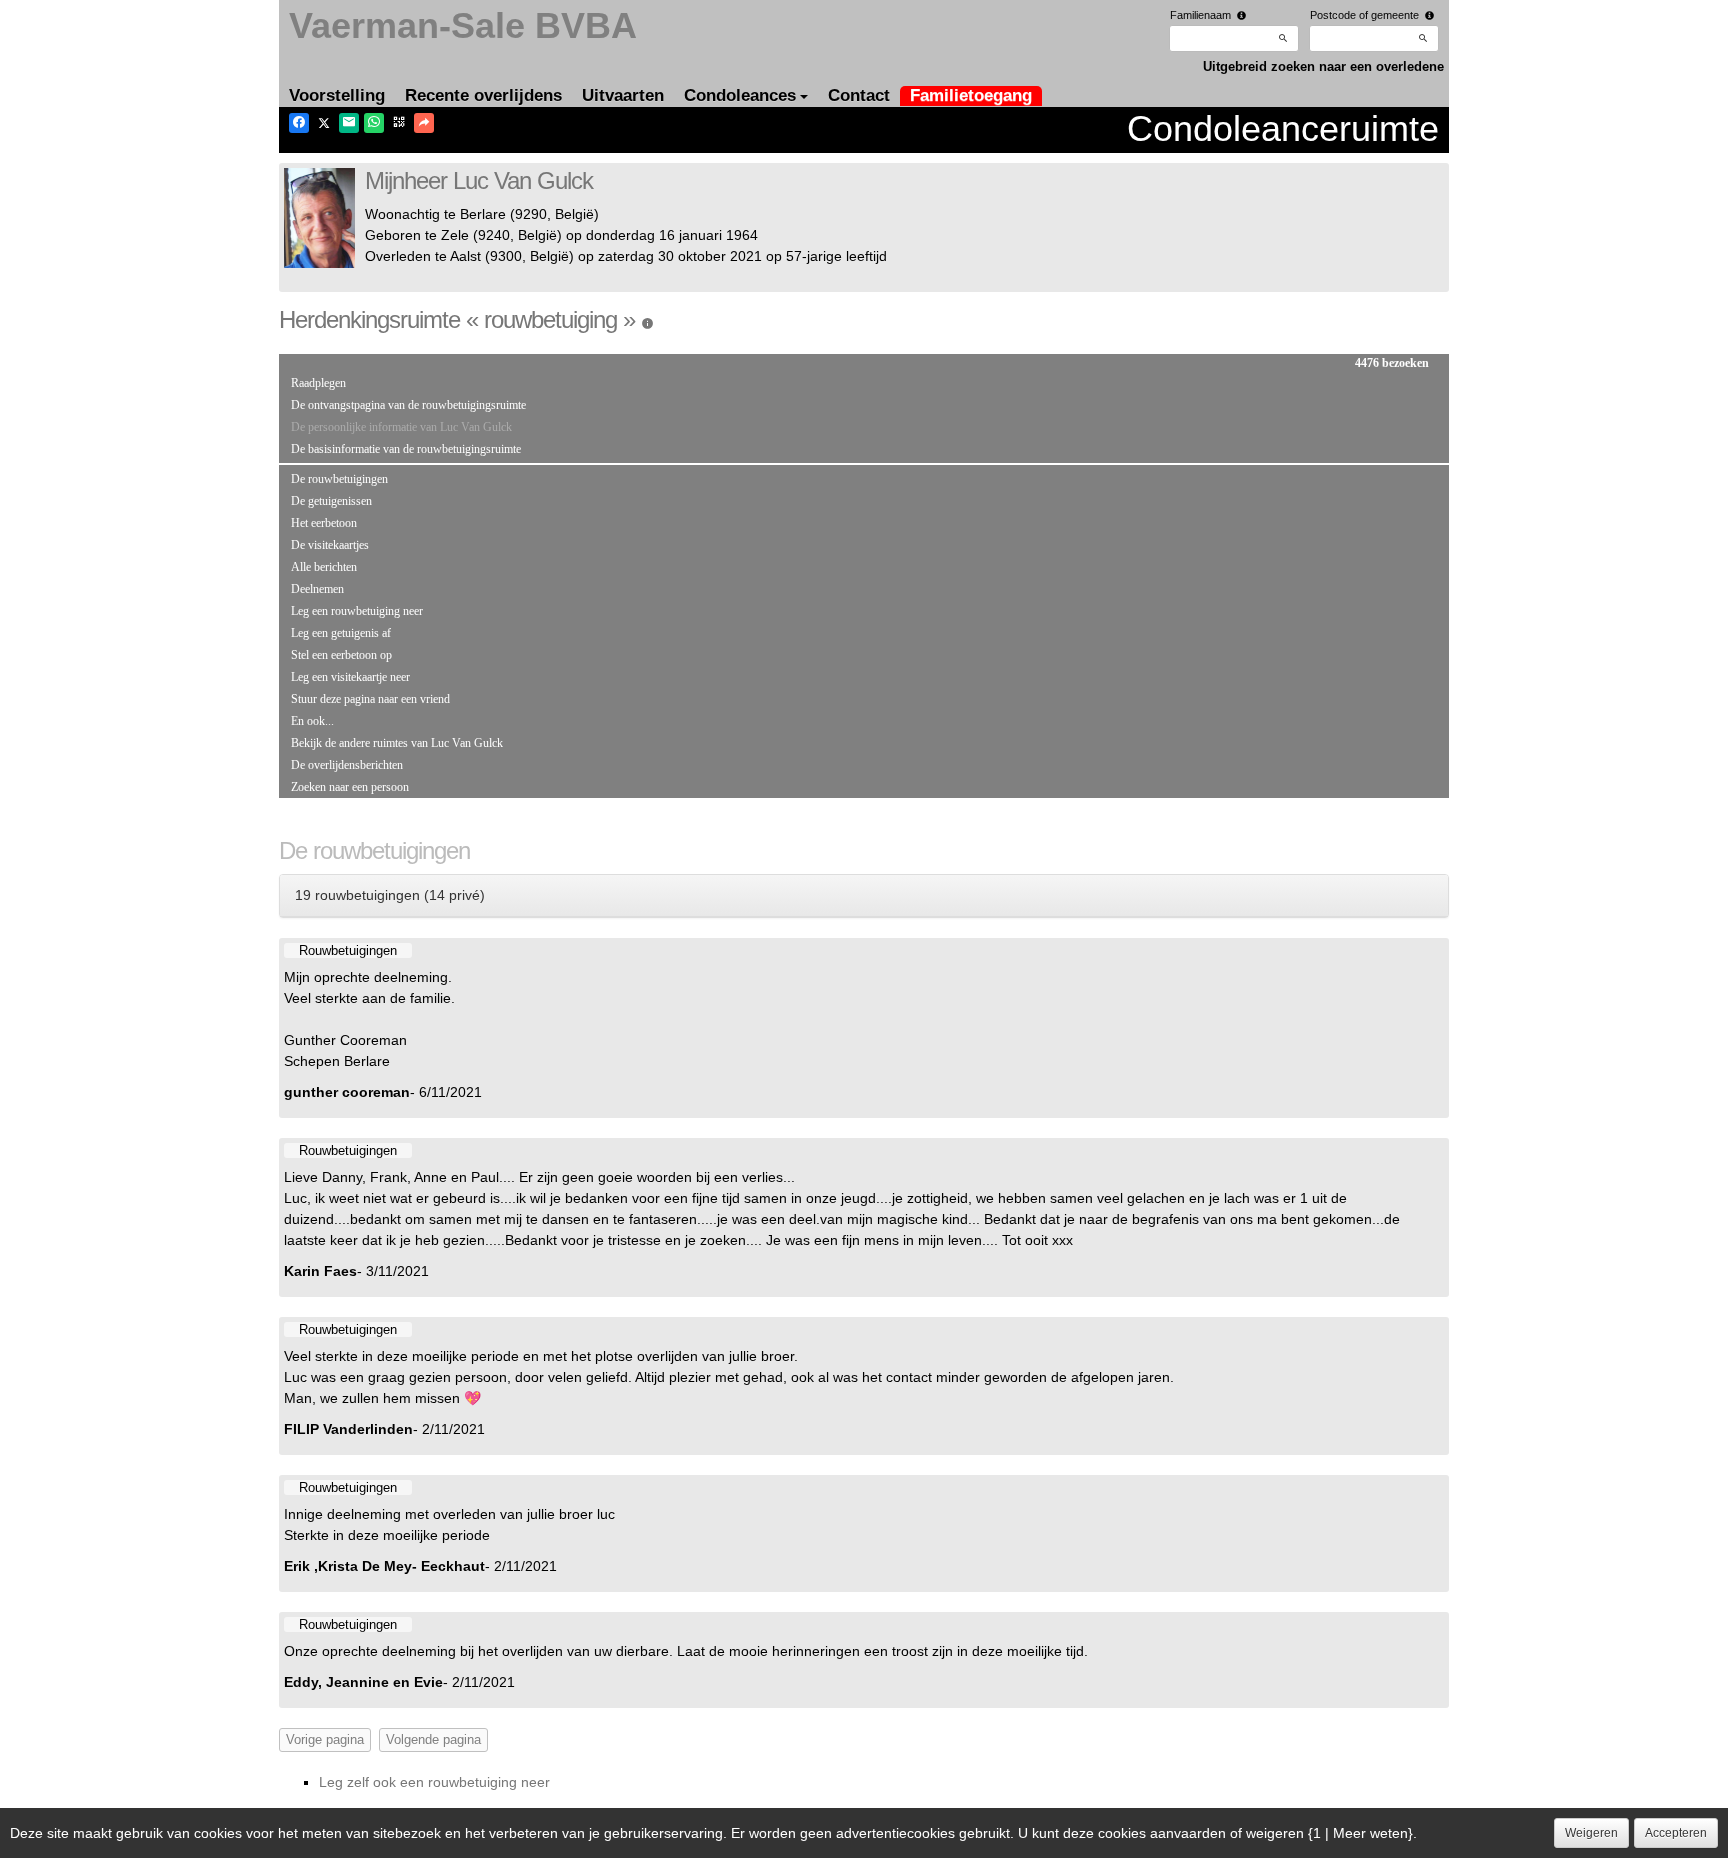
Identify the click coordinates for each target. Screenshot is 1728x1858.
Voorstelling (337, 95)
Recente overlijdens (483, 95)
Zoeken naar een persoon (350, 787)
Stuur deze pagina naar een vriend (370, 699)
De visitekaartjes (330, 545)
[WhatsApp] (374, 123)
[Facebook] (299, 123)
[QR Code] (399, 123)
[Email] (349, 123)
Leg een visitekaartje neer (350, 677)
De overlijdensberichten (347, 765)
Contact (859, 95)
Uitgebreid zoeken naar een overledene (1323, 66)
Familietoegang (971, 95)
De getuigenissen (331, 501)
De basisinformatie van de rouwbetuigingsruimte (406, 449)
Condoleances (740, 95)
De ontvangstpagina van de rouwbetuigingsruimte (408, 405)
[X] (324, 123)
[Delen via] (424, 123)
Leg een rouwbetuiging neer (357, 611)
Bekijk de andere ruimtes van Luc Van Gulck (397, 743)
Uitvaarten (623, 95)
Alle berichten (324, 567)
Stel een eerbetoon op (341, 655)
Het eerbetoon (324, 523)
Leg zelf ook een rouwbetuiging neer (434, 1782)
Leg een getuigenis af (341, 633)
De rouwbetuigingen (339, 479)
